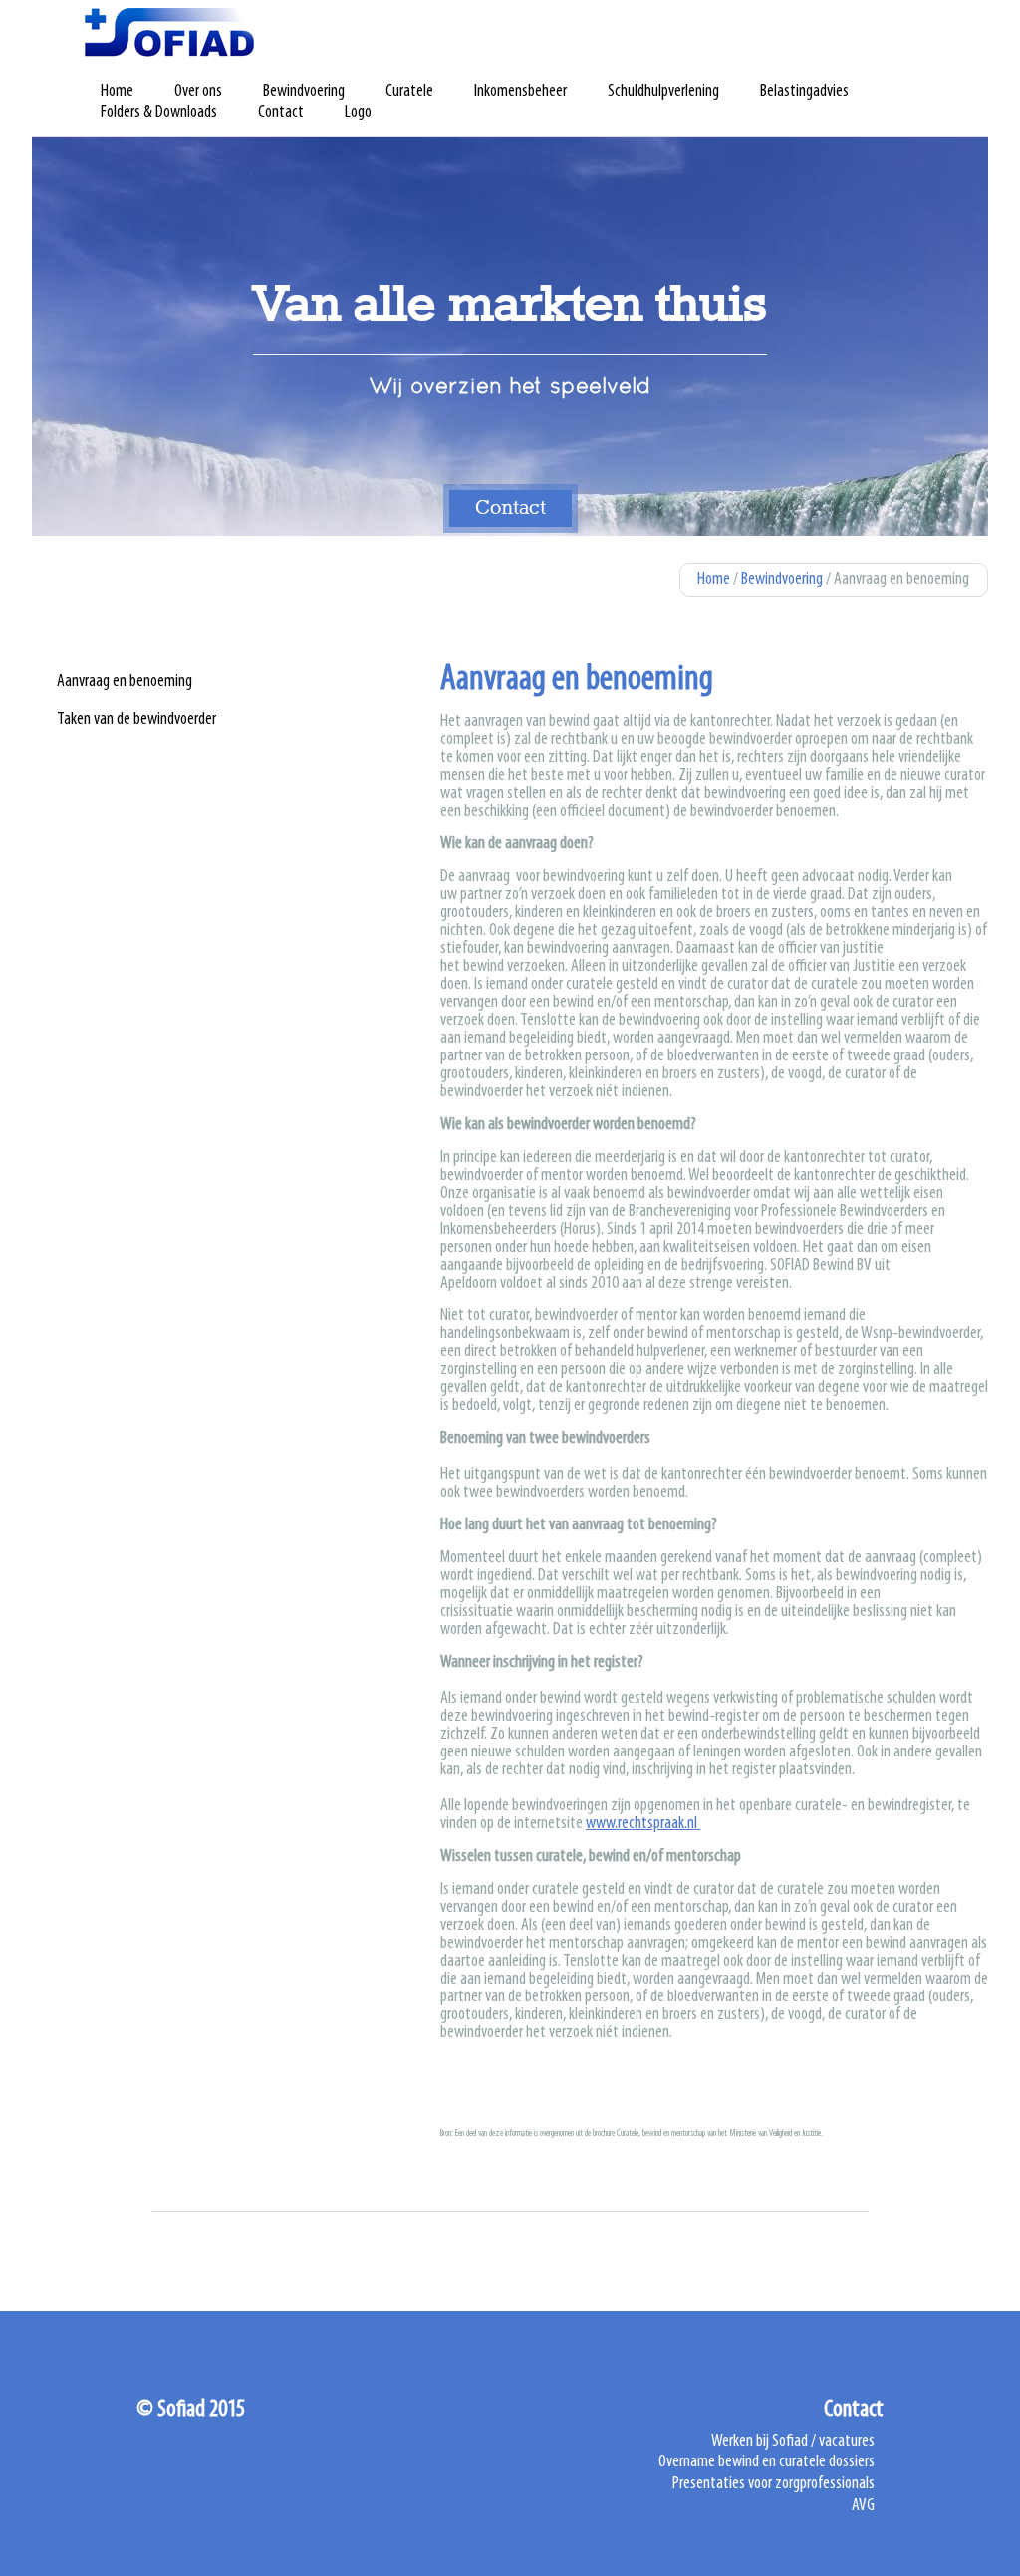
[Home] (169, 32)
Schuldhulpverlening (663, 92)
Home (117, 92)
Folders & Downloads (159, 113)
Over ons (198, 92)
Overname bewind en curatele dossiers (766, 2462)
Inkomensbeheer (520, 92)
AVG (863, 2506)
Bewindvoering (304, 92)
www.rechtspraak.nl (643, 1824)
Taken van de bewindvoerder (136, 720)
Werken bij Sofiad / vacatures (793, 2442)
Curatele (409, 92)
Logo (358, 113)
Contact (281, 113)
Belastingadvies (804, 92)
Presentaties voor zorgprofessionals (773, 2484)
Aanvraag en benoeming (125, 682)
